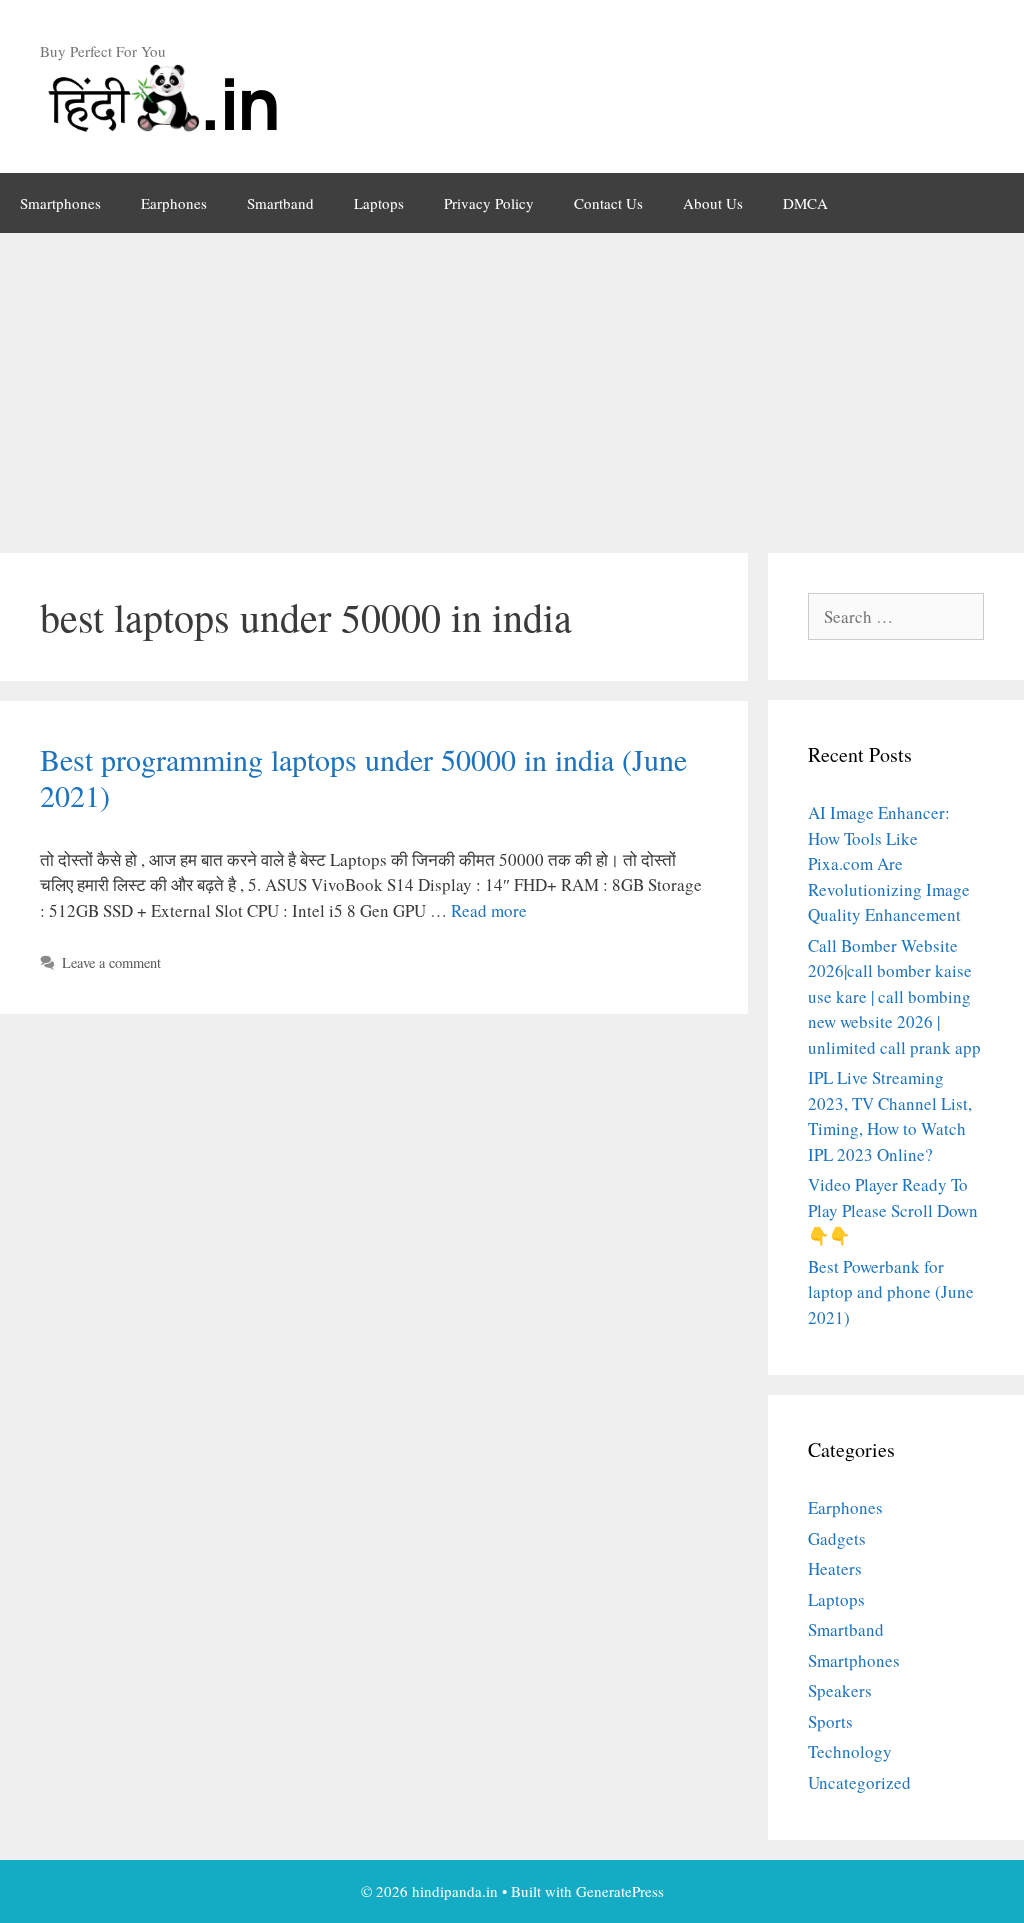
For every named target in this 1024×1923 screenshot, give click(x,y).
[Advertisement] (512, 383)
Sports (830, 1721)
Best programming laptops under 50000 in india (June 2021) (363, 777)
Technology (850, 1751)
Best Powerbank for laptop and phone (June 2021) (891, 1292)
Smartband (280, 203)
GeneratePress (620, 1891)
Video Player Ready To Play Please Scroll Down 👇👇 (893, 1210)
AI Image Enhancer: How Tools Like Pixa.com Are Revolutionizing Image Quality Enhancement (889, 863)
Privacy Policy (489, 203)
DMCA (805, 203)
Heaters (835, 1568)
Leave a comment (111, 962)
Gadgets (837, 1538)
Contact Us (608, 203)
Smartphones (60, 203)
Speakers (840, 1690)
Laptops (379, 203)
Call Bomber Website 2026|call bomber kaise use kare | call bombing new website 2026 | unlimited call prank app (894, 996)
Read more (489, 910)
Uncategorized (859, 1782)
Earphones (174, 203)
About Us (713, 203)
